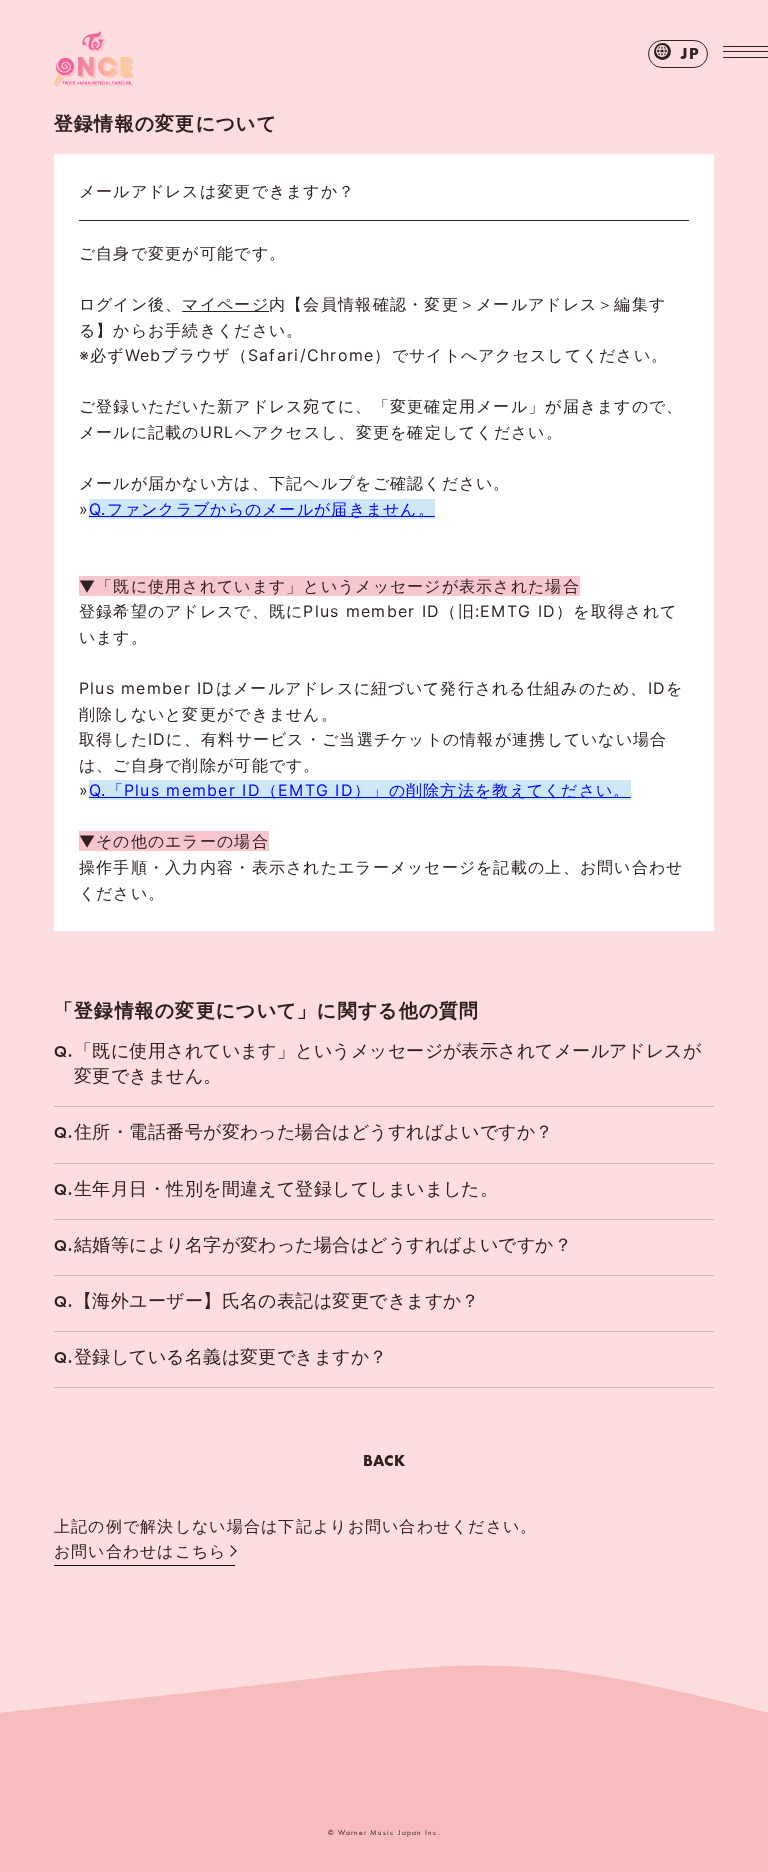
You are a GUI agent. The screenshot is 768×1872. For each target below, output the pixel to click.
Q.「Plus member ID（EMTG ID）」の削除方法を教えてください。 (359, 790)
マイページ (225, 304)
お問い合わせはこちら (140, 1551)
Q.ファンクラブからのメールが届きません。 (262, 509)
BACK (384, 1460)
